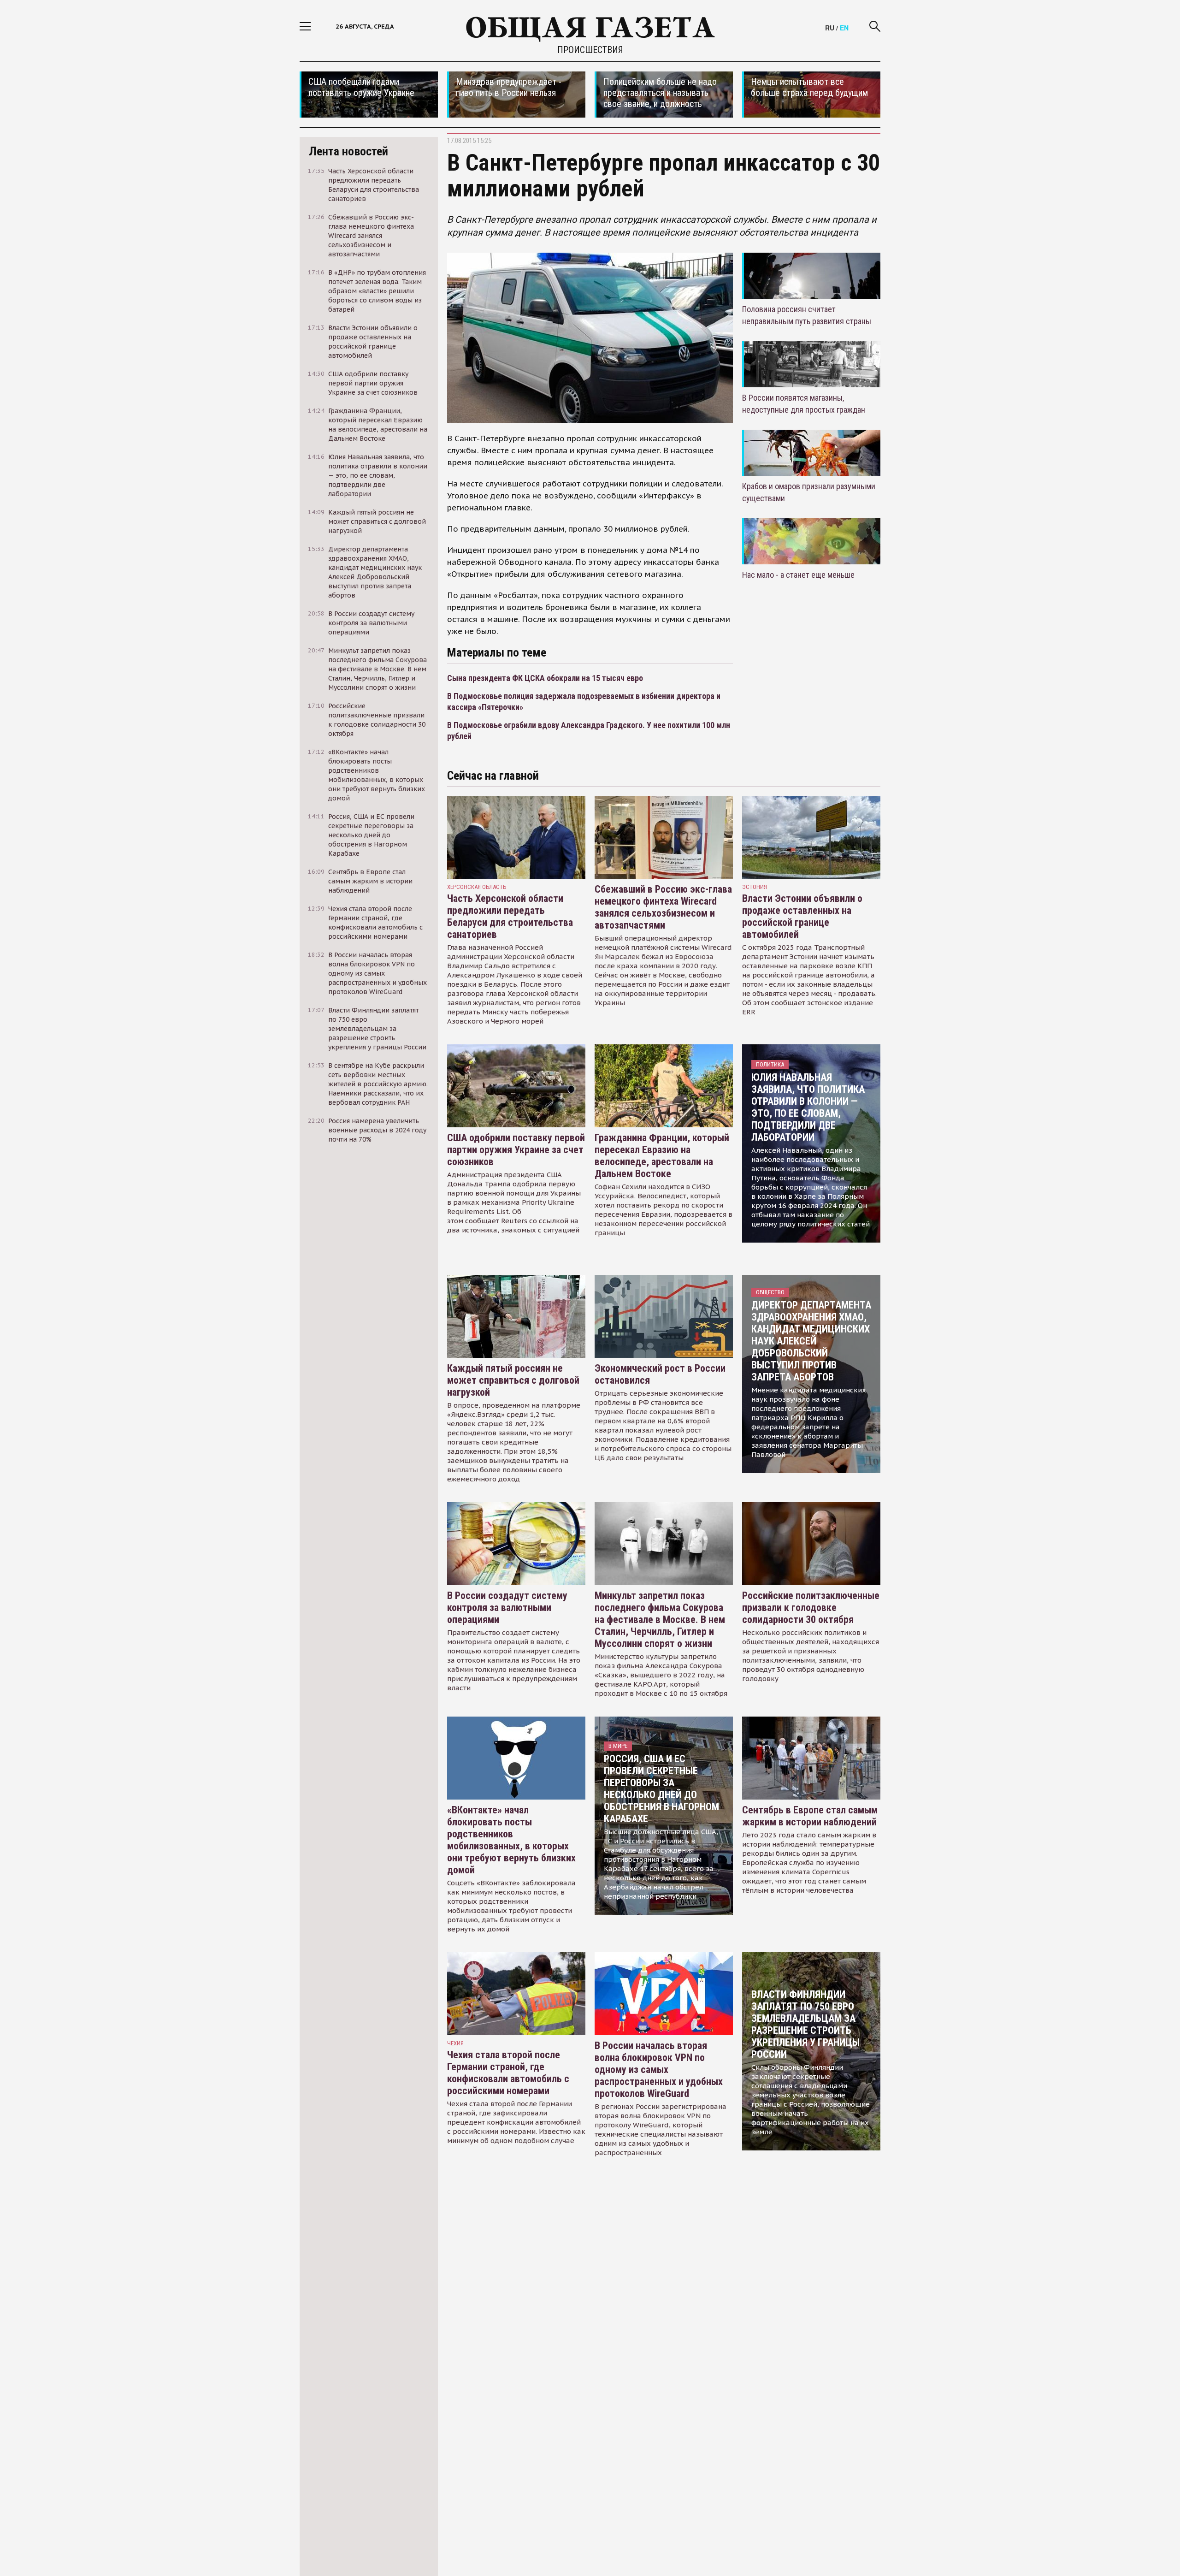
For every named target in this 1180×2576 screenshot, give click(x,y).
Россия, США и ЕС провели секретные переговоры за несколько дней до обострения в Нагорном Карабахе (661, 1789)
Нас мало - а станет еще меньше (798, 575)
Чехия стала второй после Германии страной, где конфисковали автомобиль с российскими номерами (508, 2073)
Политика (770, 1064)
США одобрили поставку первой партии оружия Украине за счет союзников (516, 1150)
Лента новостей (348, 151)
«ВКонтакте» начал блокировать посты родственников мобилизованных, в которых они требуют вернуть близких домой (511, 1840)
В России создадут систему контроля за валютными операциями (507, 1608)
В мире (618, 1746)
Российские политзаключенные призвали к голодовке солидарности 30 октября (811, 1608)
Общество (770, 1292)
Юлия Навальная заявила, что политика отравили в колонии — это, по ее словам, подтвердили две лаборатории (808, 1107)
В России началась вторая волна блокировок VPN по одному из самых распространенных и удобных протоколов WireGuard (659, 2070)
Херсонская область (477, 887)
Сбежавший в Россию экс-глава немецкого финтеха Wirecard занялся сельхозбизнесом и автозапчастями (663, 907)
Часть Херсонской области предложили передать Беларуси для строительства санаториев (510, 916)
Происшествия (590, 50)
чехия (455, 2043)
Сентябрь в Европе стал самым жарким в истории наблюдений (810, 1816)
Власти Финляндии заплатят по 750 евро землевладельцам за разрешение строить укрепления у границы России (805, 2024)
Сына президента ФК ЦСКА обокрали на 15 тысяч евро (545, 678)
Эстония (755, 887)
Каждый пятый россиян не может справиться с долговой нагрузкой (513, 1380)
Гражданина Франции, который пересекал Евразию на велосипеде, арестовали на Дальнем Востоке (662, 1156)
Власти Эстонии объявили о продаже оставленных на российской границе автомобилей (802, 916)
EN (844, 28)
